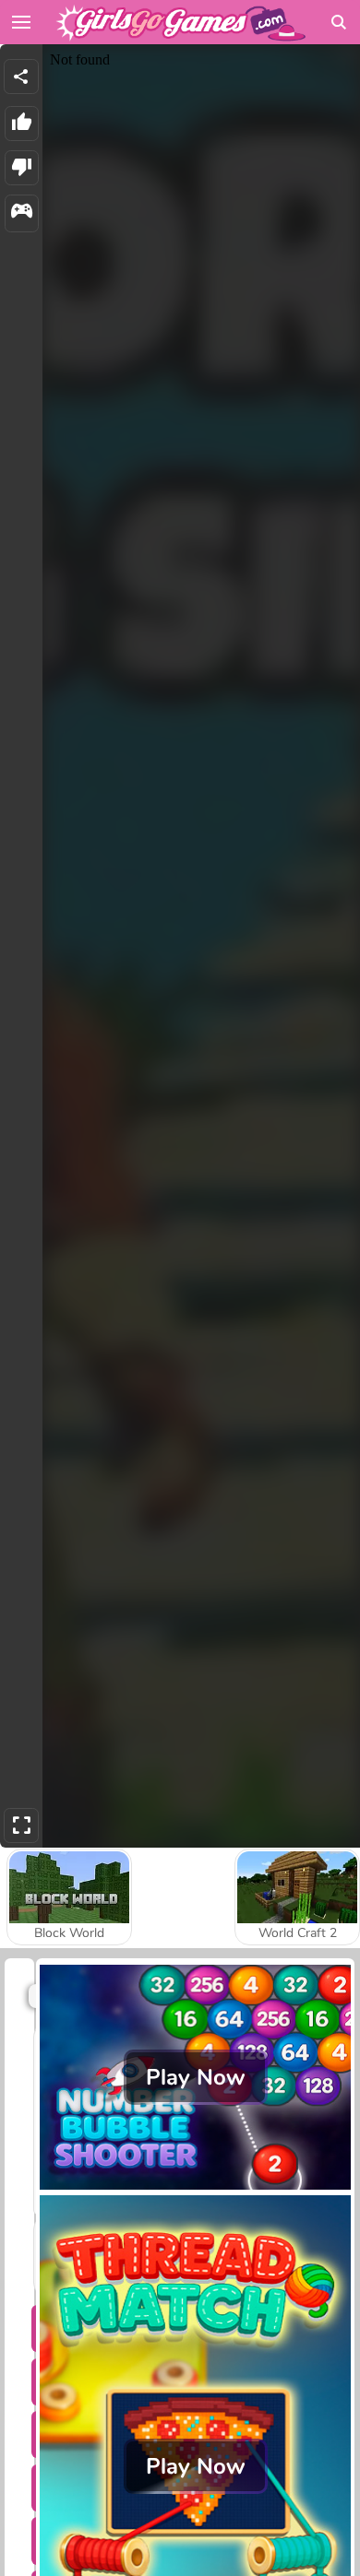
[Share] (21, 77)
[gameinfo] (22, 213)
